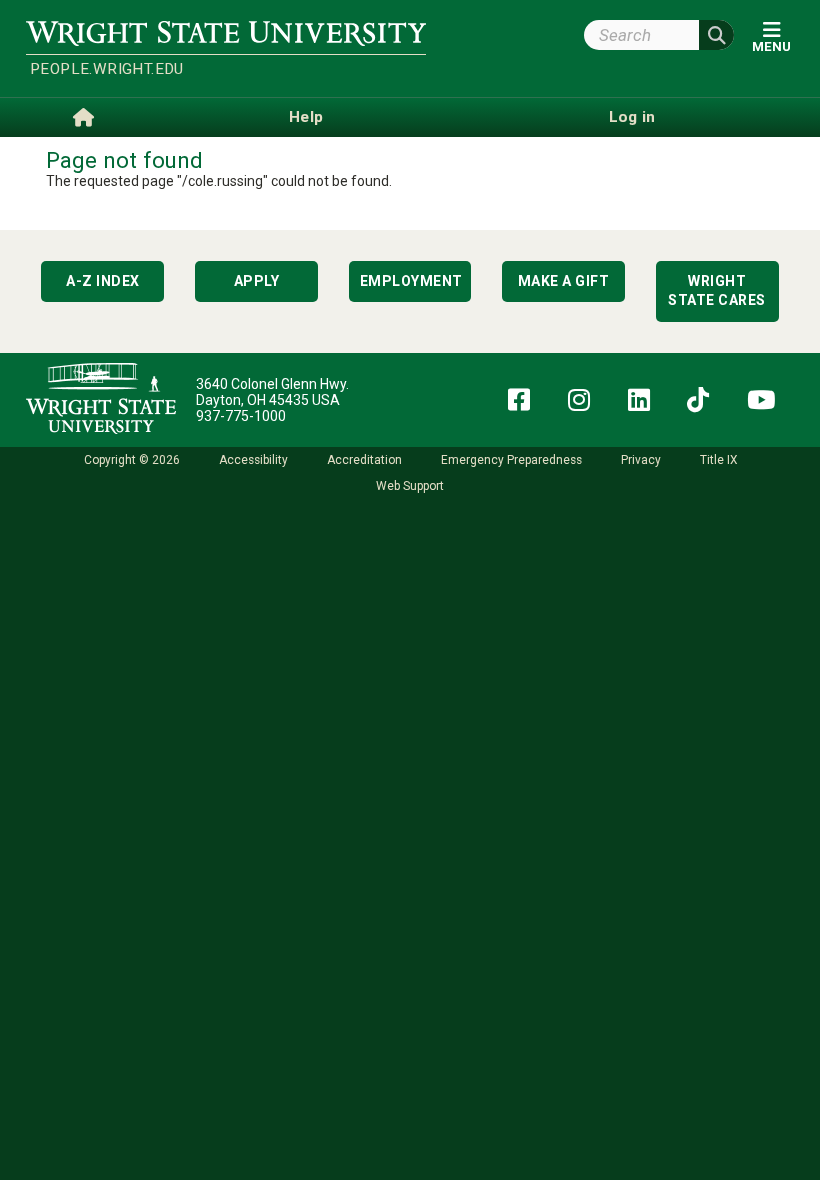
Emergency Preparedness (511, 460)
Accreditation (364, 460)
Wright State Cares (717, 291)
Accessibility (253, 460)
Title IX (718, 460)
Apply (257, 281)
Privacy (641, 460)
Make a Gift (564, 281)
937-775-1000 (241, 416)
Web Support (410, 486)
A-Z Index (103, 281)
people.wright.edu (107, 69)
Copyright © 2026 (132, 460)
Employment (411, 281)
